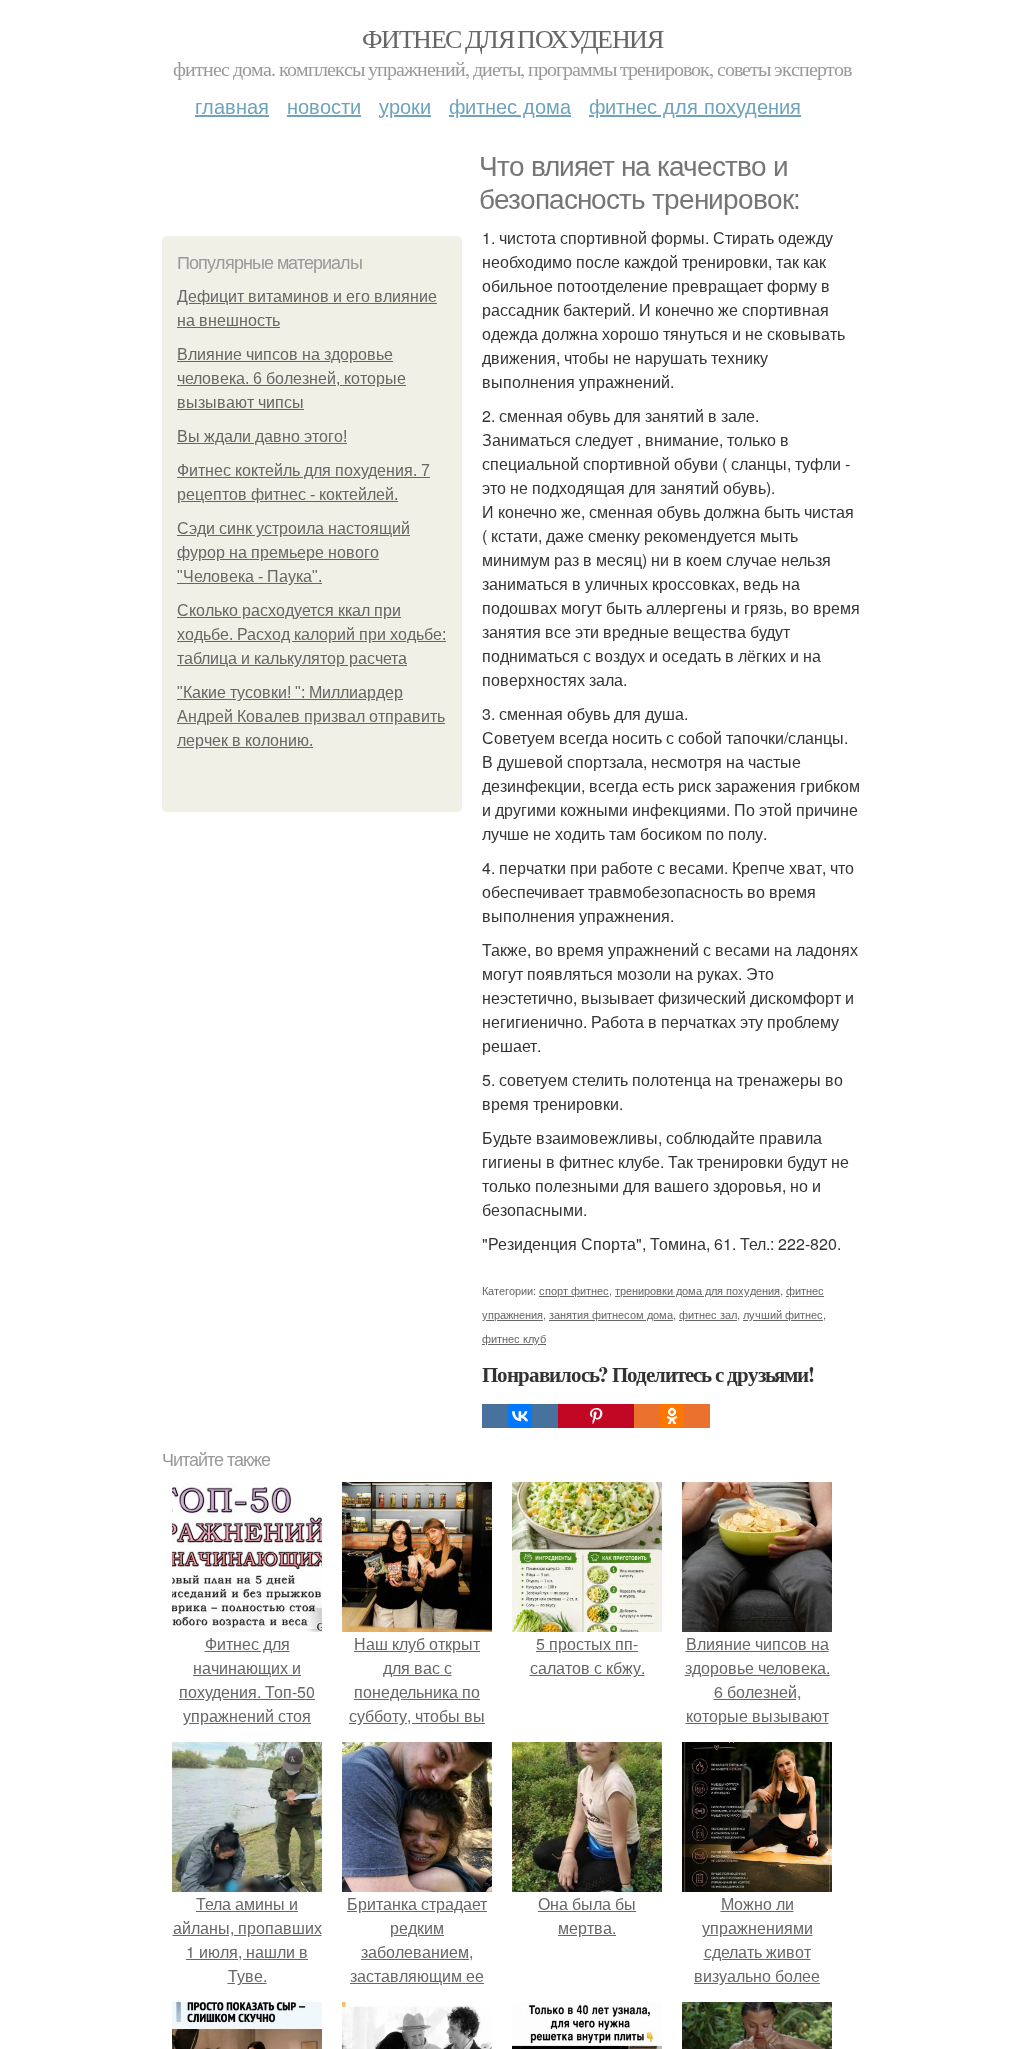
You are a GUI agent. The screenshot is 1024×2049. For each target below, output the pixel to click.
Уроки (405, 105)
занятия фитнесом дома (611, 1314)
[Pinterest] (596, 1416)
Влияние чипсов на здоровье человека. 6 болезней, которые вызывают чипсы (291, 378)
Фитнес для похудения (512, 38)
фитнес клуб (514, 1338)
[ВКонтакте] (520, 1416)
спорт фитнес (574, 1290)
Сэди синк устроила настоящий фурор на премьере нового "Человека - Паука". (293, 552)
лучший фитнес (783, 1314)
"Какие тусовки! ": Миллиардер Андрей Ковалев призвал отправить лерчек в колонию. (311, 716)
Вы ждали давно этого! (262, 436)
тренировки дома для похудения (697, 1290)
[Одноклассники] (672, 1416)
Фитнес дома (510, 105)
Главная (232, 105)
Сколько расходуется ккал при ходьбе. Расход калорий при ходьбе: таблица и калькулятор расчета (311, 634)
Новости (324, 105)
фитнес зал (708, 1314)
